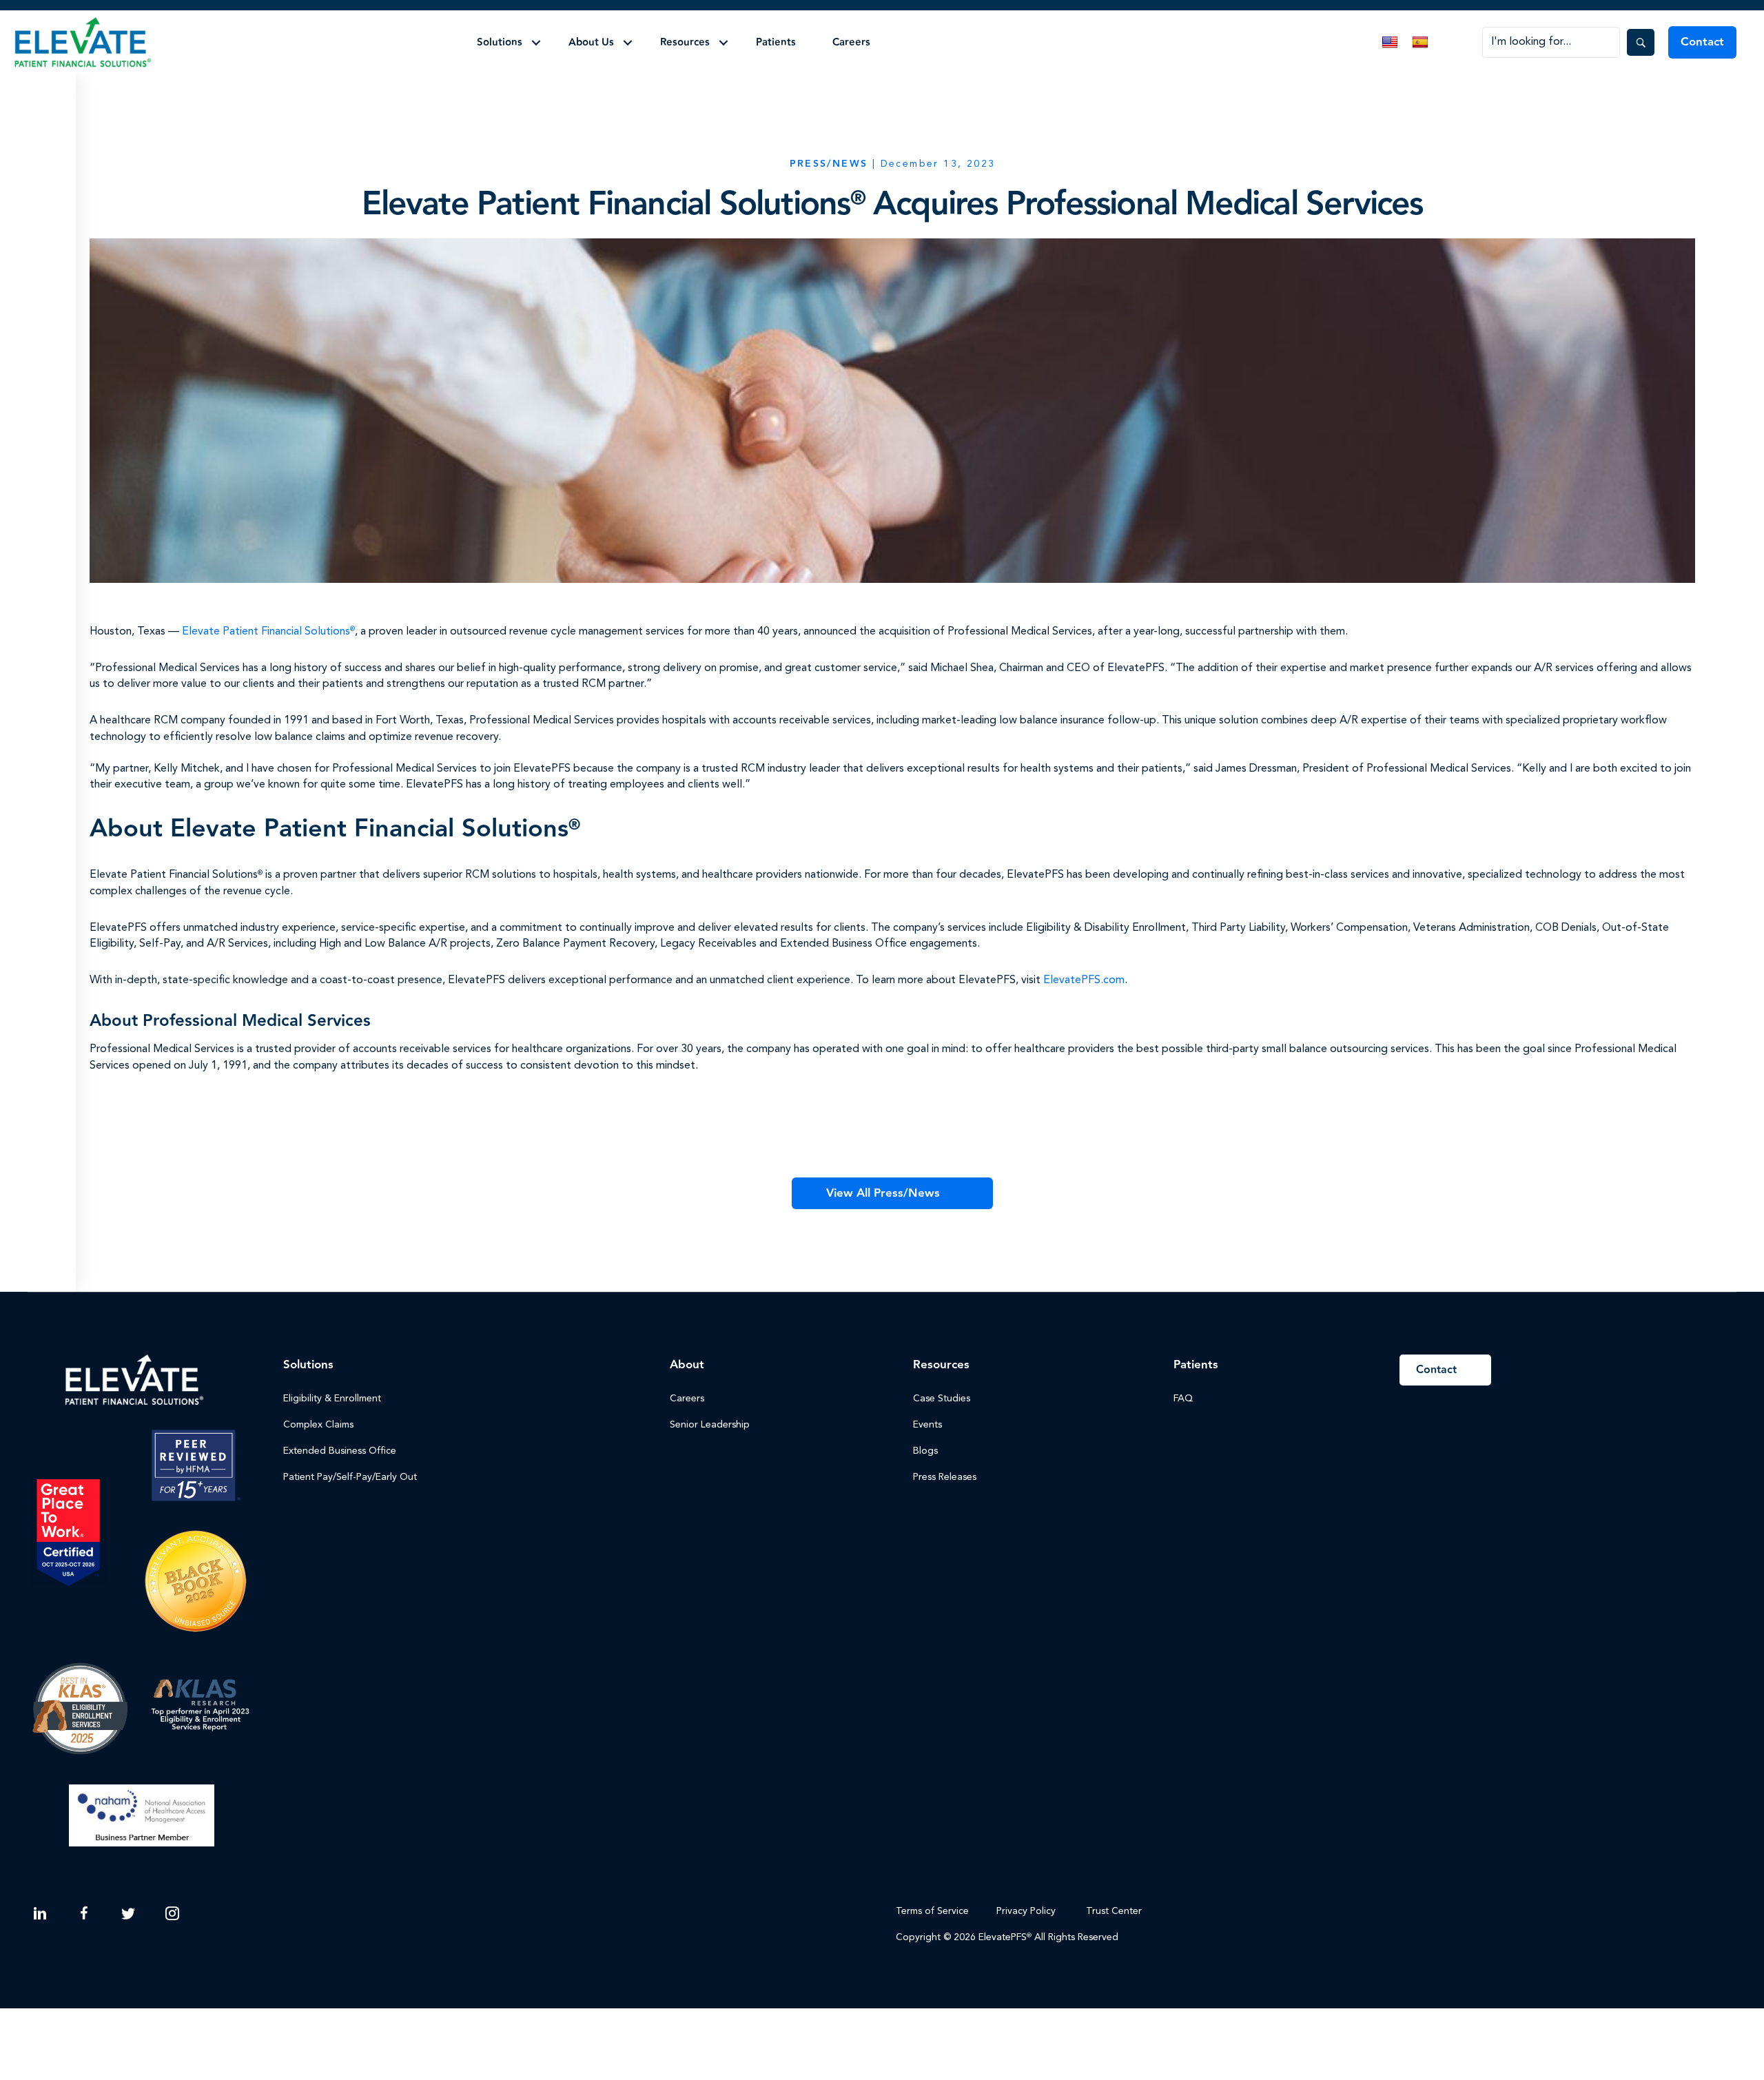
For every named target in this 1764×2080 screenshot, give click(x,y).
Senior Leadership (710, 1425)
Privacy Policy (1026, 1911)
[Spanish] (1420, 43)
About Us (591, 42)
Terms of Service (932, 1911)
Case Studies (942, 1399)
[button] (536, 43)
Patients (776, 42)
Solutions (500, 42)
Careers (851, 42)
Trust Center (1115, 1911)
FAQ (1183, 1399)
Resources (685, 42)
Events (927, 1425)
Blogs (925, 1451)
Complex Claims (318, 1425)
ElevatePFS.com (1084, 980)
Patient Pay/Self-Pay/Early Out (350, 1477)
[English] (1390, 43)
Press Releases (945, 1477)
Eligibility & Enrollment (332, 1399)
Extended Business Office (340, 1451)
